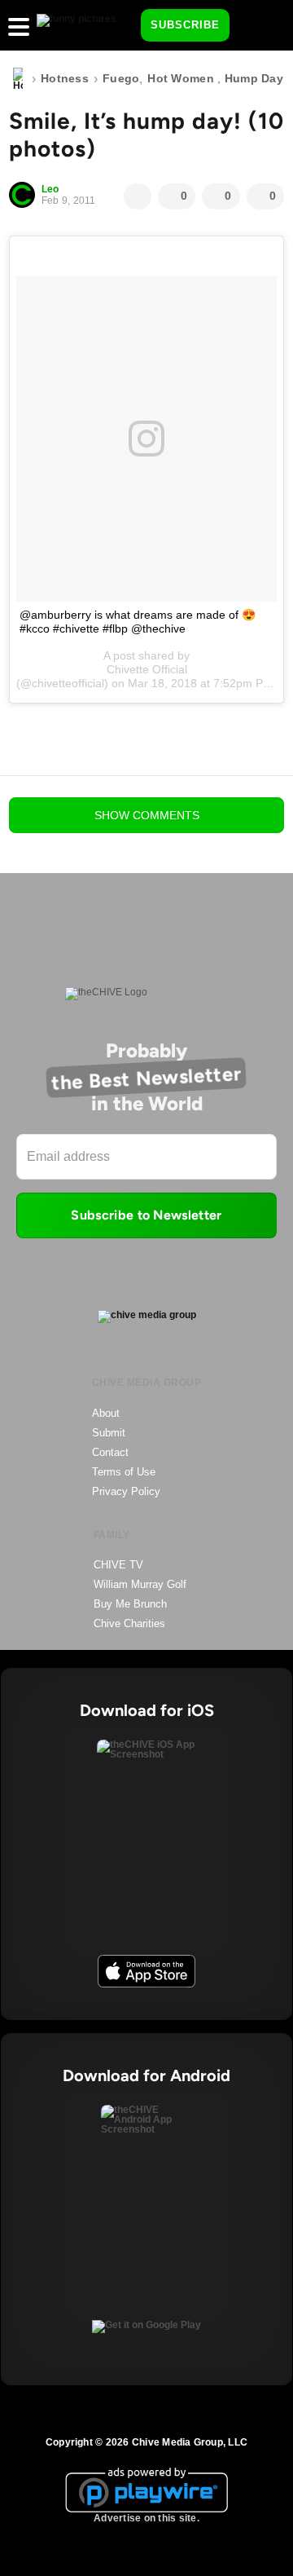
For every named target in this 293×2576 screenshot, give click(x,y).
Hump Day (254, 78)
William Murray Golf (140, 1584)
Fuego (121, 78)
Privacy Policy (126, 1491)
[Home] (18, 79)
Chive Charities (129, 1623)
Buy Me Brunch (130, 1604)
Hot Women (181, 78)
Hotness (65, 78)
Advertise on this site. (146, 2518)
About (106, 1413)
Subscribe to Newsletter (146, 1215)
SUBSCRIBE (185, 25)
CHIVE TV (118, 1565)
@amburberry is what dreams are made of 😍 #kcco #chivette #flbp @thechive (138, 622)
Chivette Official (147, 669)
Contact (110, 1452)
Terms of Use (124, 1472)
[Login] (256, 26)
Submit (109, 1433)
